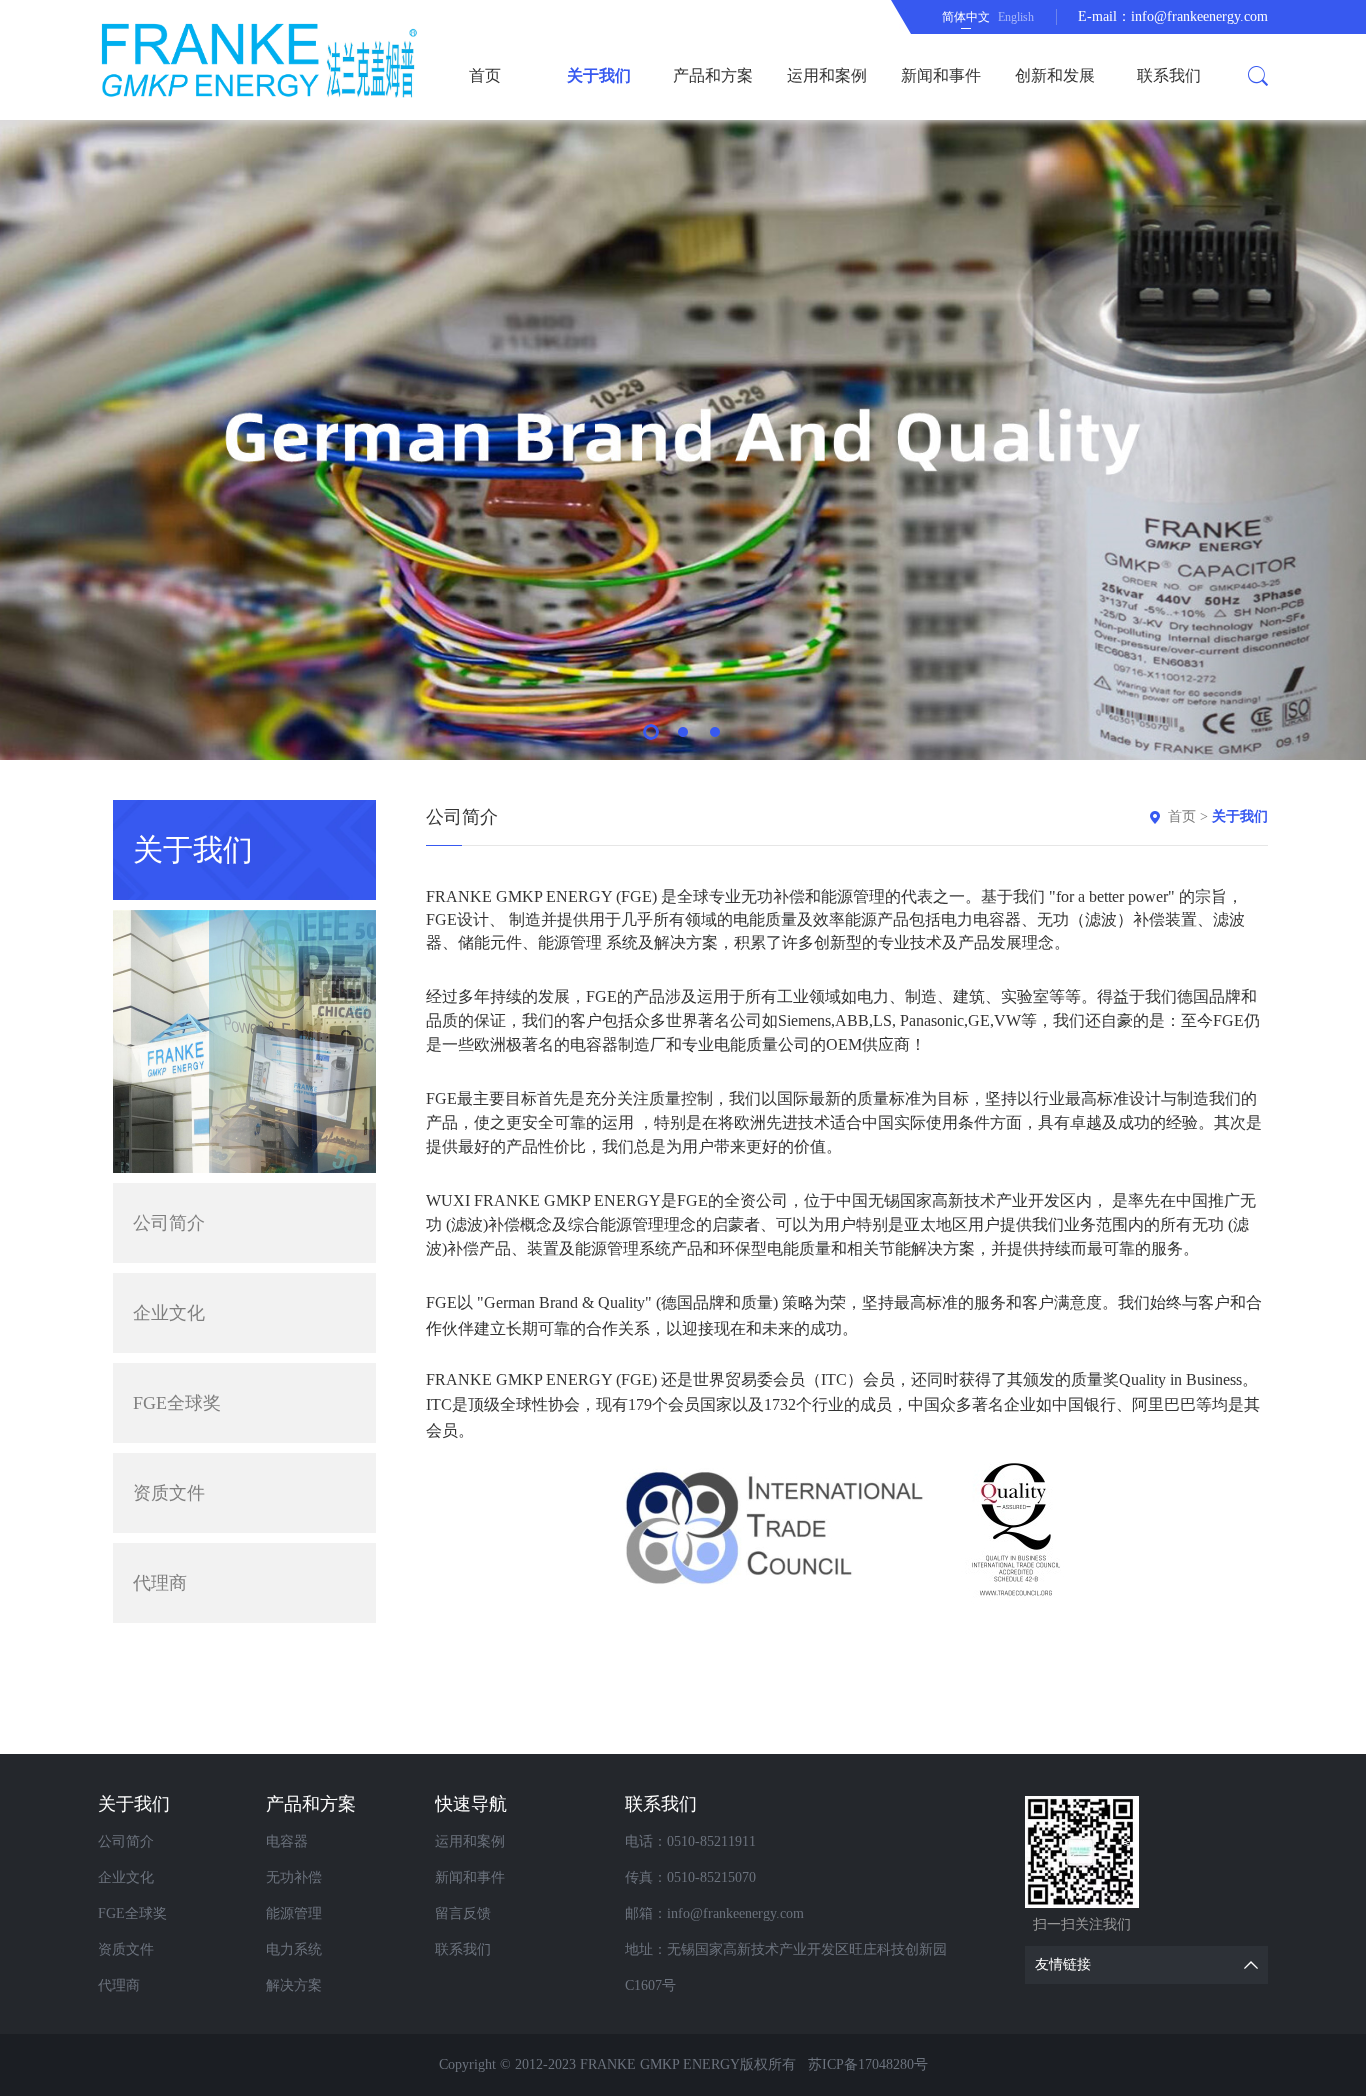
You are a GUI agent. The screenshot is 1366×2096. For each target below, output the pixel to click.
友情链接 (1063, 1964)
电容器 (287, 1841)
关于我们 (599, 75)
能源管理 (294, 1913)
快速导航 (471, 1804)
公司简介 (169, 1223)
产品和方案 (713, 75)
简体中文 (966, 17)
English (1016, 17)
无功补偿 (294, 1877)
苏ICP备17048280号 (868, 2064)
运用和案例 (827, 75)
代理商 (160, 1583)
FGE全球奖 (177, 1403)
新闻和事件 (941, 75)
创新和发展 (1055, 75)
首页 (485, 75)
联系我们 (1169, 75)
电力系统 (294, 1949)
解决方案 (294, 1985)
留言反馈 (463, 1913)
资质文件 (169, 1493)
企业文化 (169, 1313)
